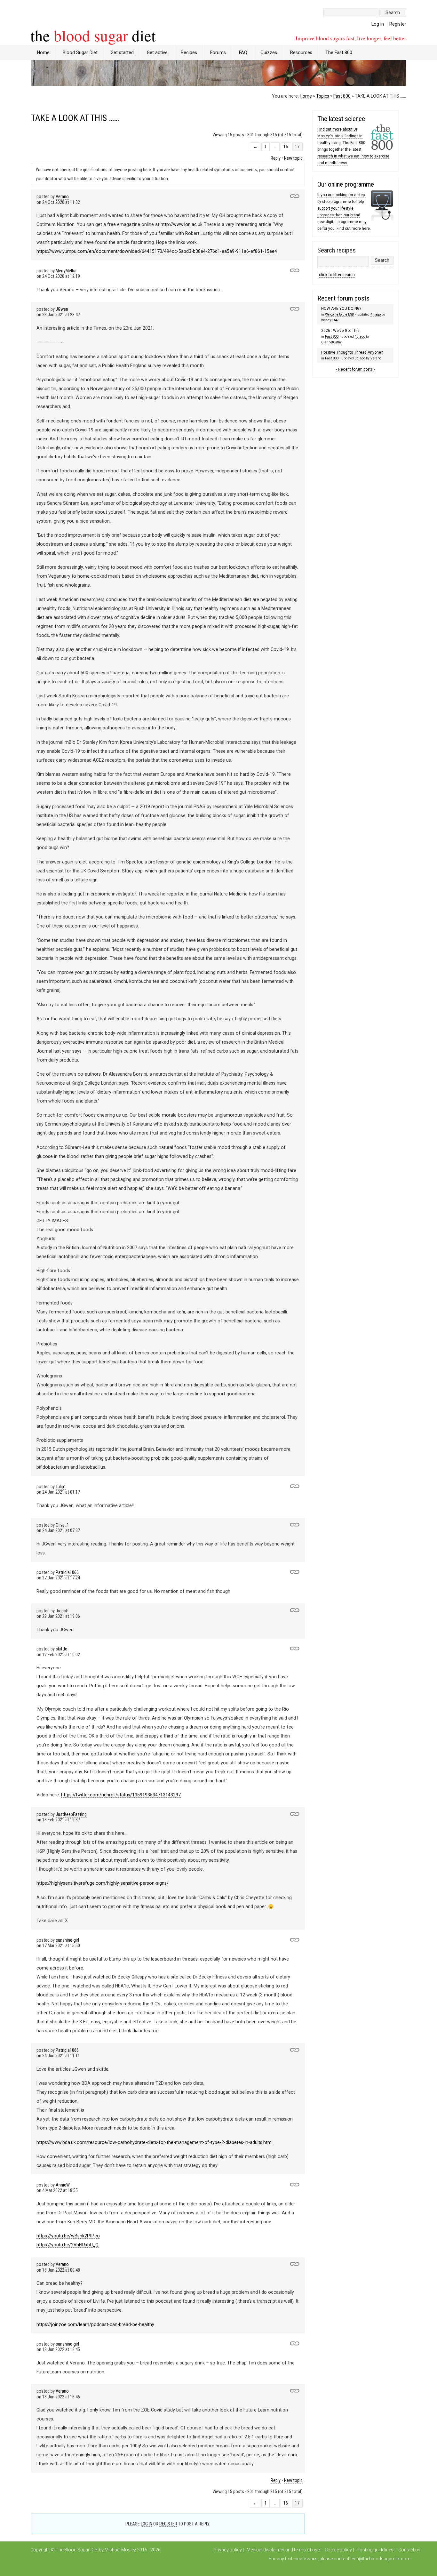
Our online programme (346, 184)
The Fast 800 (339, 52)
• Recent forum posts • (355, 369)
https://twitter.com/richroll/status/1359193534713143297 (121, 1795)
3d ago (360, 358)
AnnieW (63, 2185)
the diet (93, 35)
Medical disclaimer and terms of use (283, 2550)
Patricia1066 (67, 1573)
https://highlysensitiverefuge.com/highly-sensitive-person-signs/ (103, 1883)
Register (398, 24)
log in (147, 2524)
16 (286, 147)
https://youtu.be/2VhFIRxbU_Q (68, 2245)
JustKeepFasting (71, 1814)
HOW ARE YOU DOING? (341, 309)
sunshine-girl (67, 1940)
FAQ (243, 52)
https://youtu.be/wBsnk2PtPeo (68, 2236)
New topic (293, 158)
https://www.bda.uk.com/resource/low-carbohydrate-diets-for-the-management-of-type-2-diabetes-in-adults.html (155, 2142)
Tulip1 (61, 1487)
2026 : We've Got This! (341, 331)
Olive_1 (62, 1525)
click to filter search (337, 275)
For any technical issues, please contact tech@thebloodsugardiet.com (340, 2559)
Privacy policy (228, 2550)
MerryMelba (66, 271)
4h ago (376, 314)
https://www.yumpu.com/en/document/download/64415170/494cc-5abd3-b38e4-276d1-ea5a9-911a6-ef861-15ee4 (157, 251)
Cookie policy (338, 2550)
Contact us (409, 2550)
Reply (276, 158)
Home (43, 52)
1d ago (360, 337)
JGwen (62, 309)
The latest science (341, 119)
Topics (323, 96)
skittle (61, 1649)
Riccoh (62, 1611)
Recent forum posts (343, 298)
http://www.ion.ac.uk (182, 224)
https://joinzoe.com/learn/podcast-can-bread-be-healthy (95, 2324)
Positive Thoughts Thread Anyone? (352, 352)
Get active (157, 52)
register (168, 2524)
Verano (62, 197)
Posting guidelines (375, 2550)
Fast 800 (342, 96)
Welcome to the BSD (340, 314)
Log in (378, 24)
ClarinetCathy (331, 342)
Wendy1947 (330, 320)
